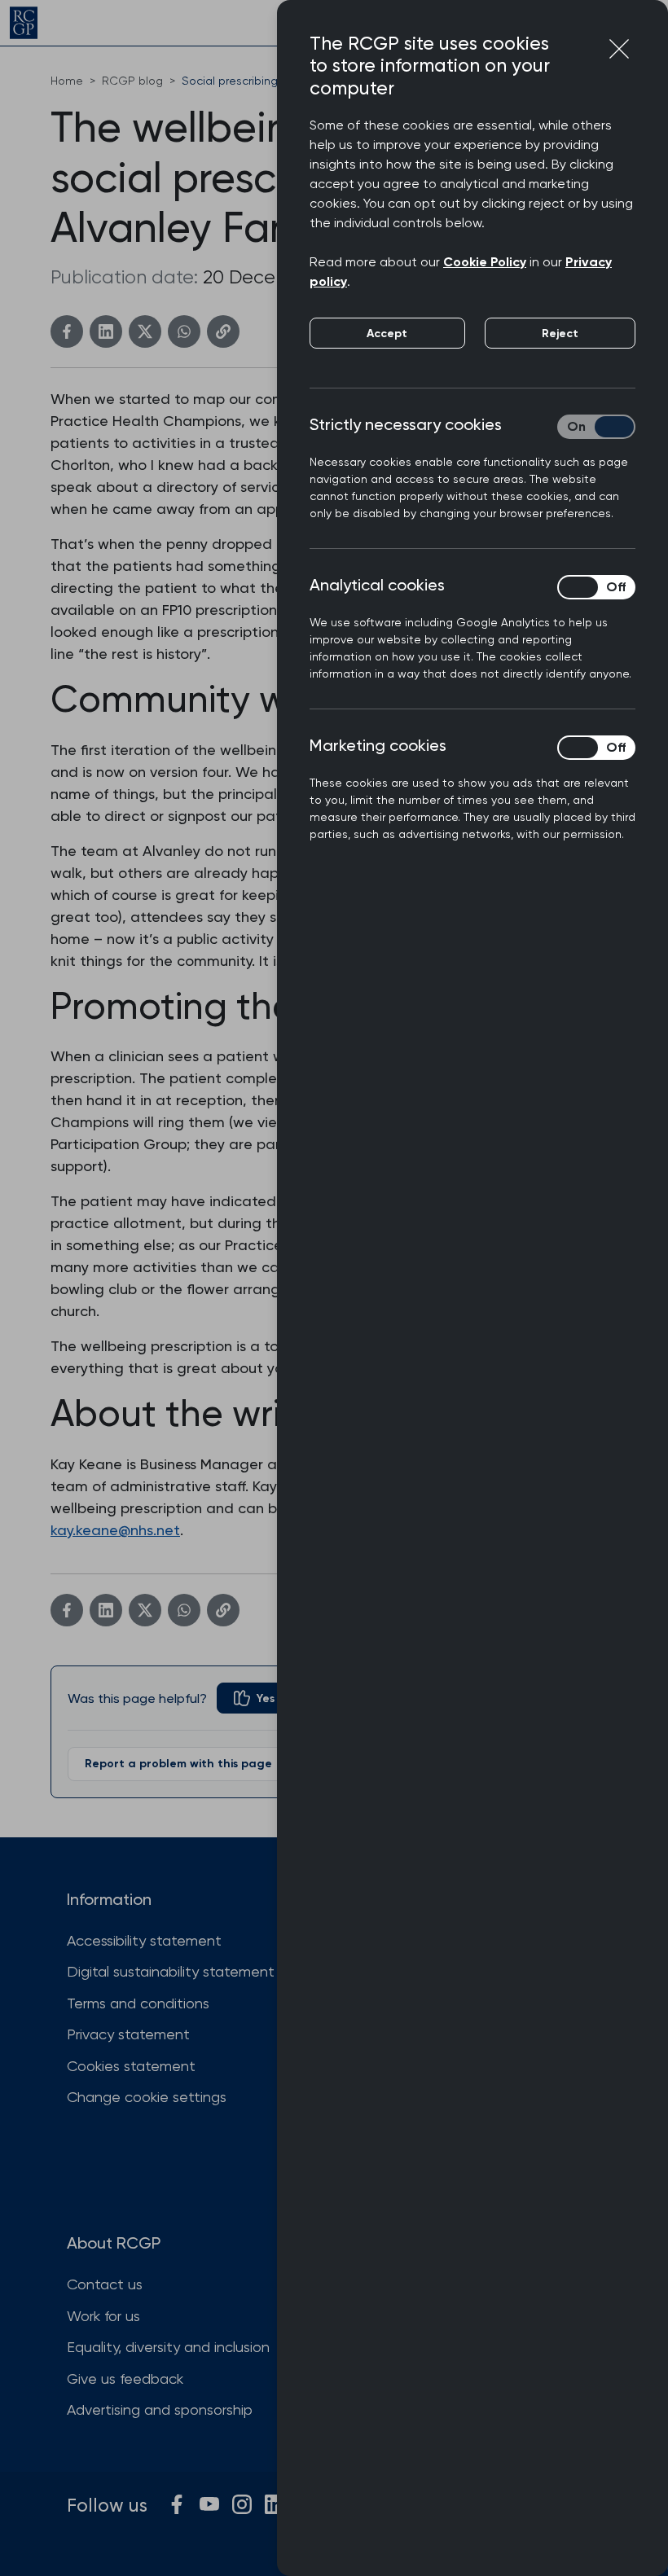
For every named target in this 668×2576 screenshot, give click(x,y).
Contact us (105, 2284)
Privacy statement (128, 2034)
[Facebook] (67, 331)
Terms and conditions (138, 2003)
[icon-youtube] (209, 2504)
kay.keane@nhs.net (115, 1530)
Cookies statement (131, 2066)
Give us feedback (125, 2379)
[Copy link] (223, 331)
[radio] (254, 1698)
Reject (560, 334)
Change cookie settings (147, 2097)
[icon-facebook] (177, 2504)
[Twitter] (145, 331)
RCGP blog (132, 81)
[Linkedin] (106, 331)
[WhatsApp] (184, 331)
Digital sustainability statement (171, 1971)
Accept (387, 334)
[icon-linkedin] (275, 2504)
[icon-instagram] (242, 2504)
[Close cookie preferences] (619, 49)
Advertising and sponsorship (160, 2409)
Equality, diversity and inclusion (168, 2347)
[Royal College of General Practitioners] (24, 23)
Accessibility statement (144, 1940)
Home (67, 81)
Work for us (103, 2316)
